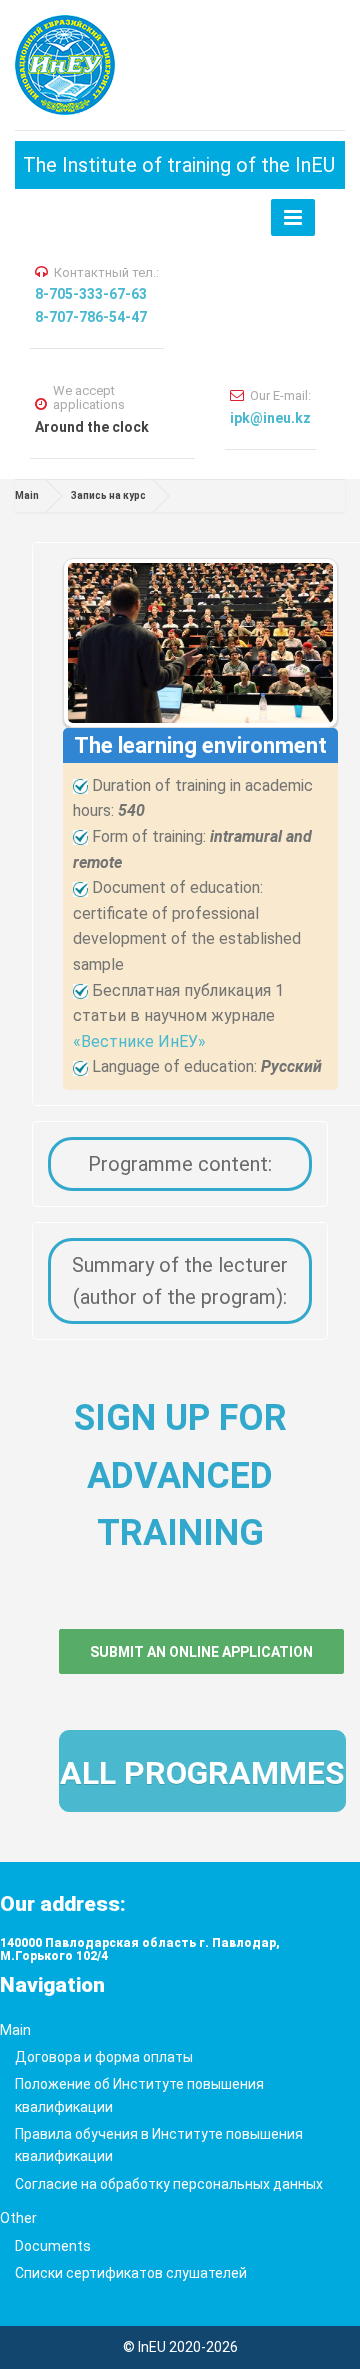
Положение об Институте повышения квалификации (139, 2095)
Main (27, 495)
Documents (53, 2246)
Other (18, 2218)
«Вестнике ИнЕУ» (139, 1041)
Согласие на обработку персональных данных (169, 2184)
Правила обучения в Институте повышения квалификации (159, 2145)
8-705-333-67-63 (91, 294)
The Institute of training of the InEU (179, 165)
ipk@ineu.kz (270, 418)
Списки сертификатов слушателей (131, 2273)
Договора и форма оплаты (104, 2057)
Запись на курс (108, 495)
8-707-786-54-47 (91, 317)
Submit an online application (201, 1652)
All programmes (202, 1773)
